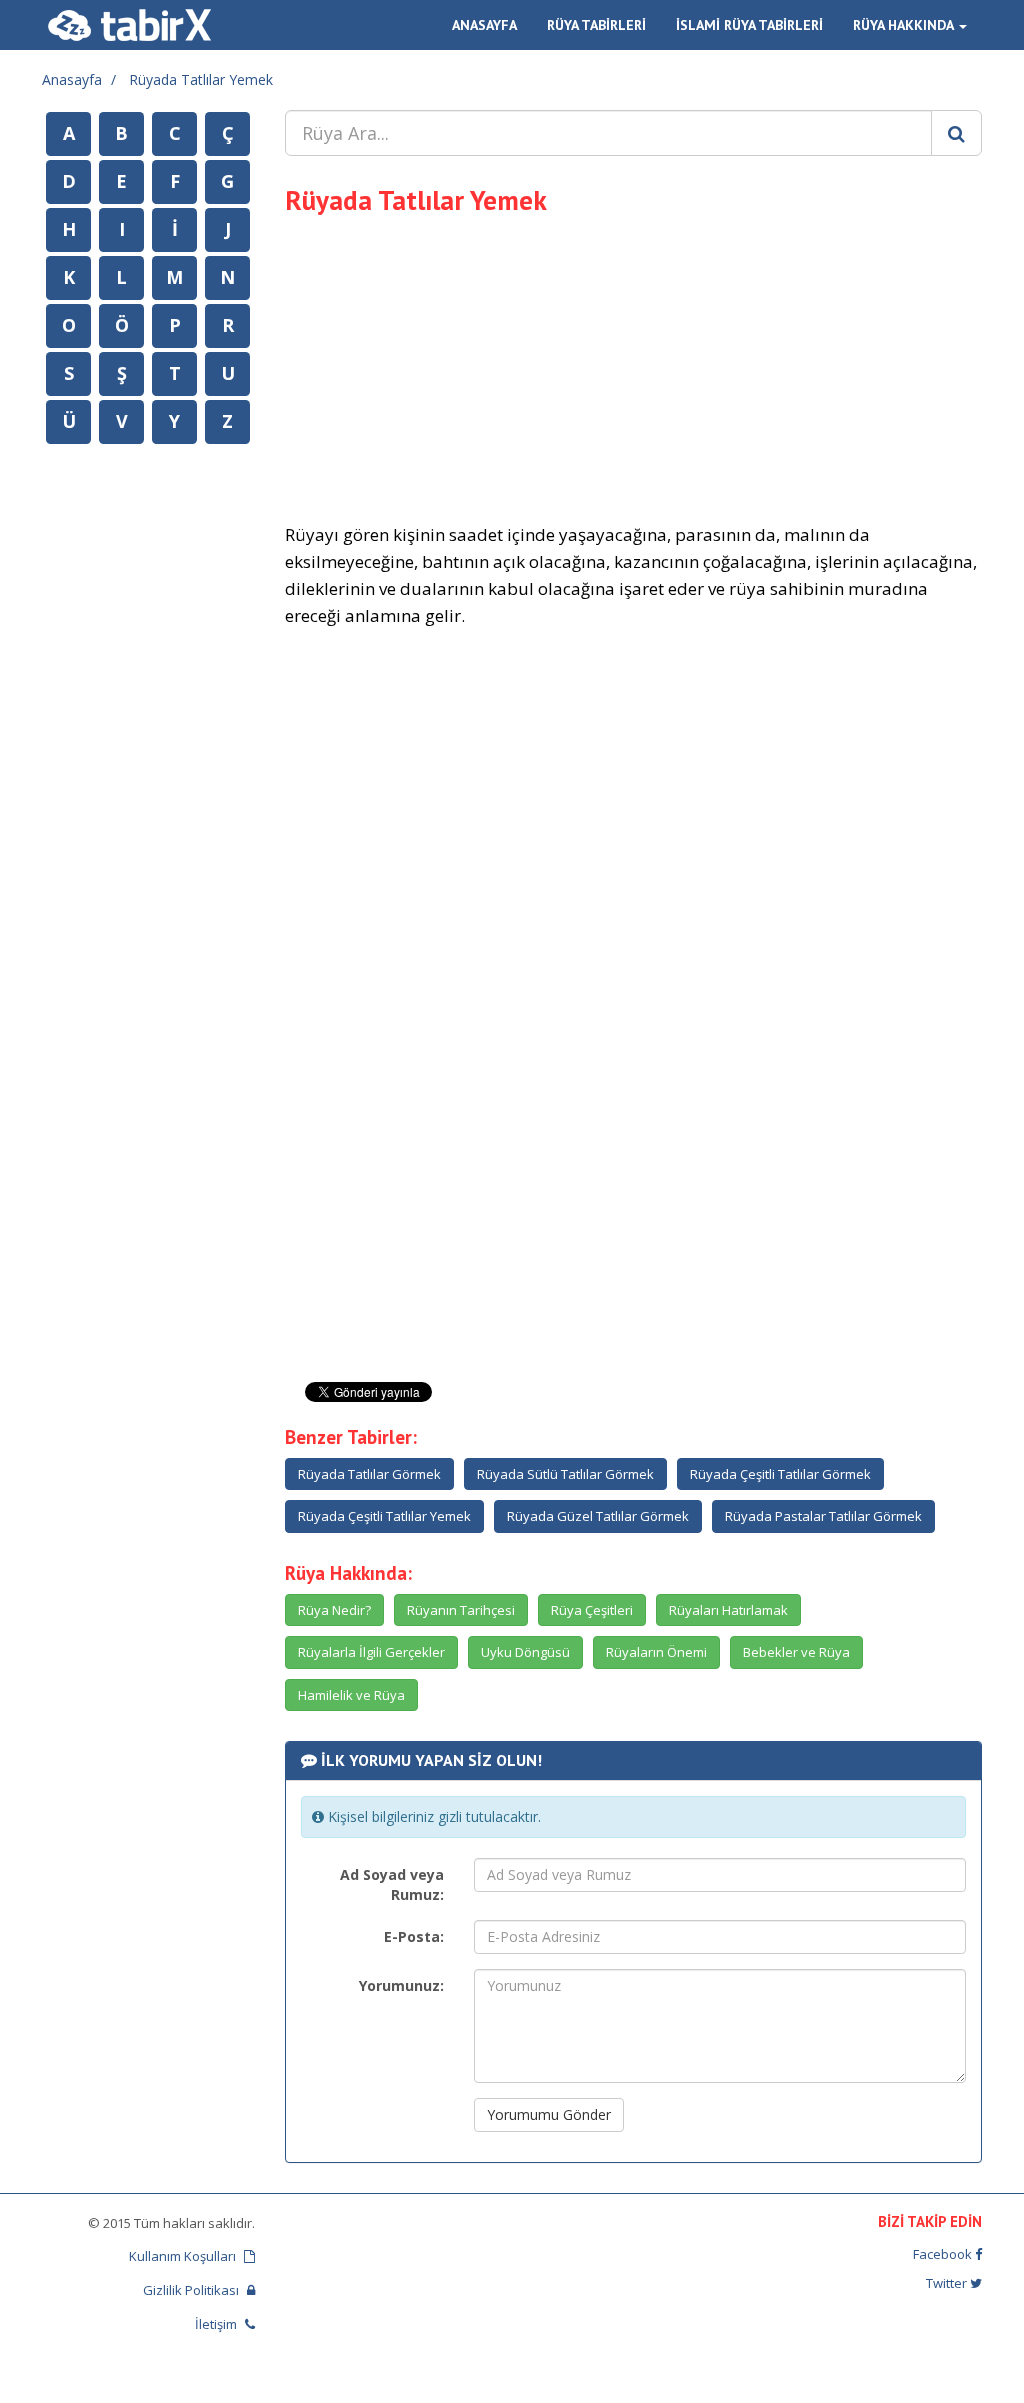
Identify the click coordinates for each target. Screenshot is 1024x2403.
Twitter (948, 2283)
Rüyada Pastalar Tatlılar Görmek (823, 1516)
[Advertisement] (634, 366)
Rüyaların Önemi (656, 1652)
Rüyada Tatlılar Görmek (369, 1474)
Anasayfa (72, 79)
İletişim (217, 2324)
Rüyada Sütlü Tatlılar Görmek (565, 1474)
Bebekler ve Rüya (796, 1652)
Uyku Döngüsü (525, 1652)
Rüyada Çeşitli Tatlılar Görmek (780, 1474)
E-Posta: (414, 1936)
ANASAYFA (484, 25)
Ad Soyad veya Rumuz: (392, 1884)
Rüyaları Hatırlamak (728, 1610)
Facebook (944, 2254)
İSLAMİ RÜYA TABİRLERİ (749, 25)
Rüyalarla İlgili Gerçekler (371, 1652)
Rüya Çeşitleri (592, 1610)
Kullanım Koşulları (184, 2256)
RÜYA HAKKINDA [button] (905, 25)
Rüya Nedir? (334, 1610)
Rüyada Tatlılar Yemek (201, 79)
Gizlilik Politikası (192, 2290)
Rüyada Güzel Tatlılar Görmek (598, 1516)
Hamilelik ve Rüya (351, 1695)
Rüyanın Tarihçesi (461, 1610)
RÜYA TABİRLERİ (596, 25)
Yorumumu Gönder (549, 2114)
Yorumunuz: (401, 1985)
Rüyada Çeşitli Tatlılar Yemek (384, 1516)
